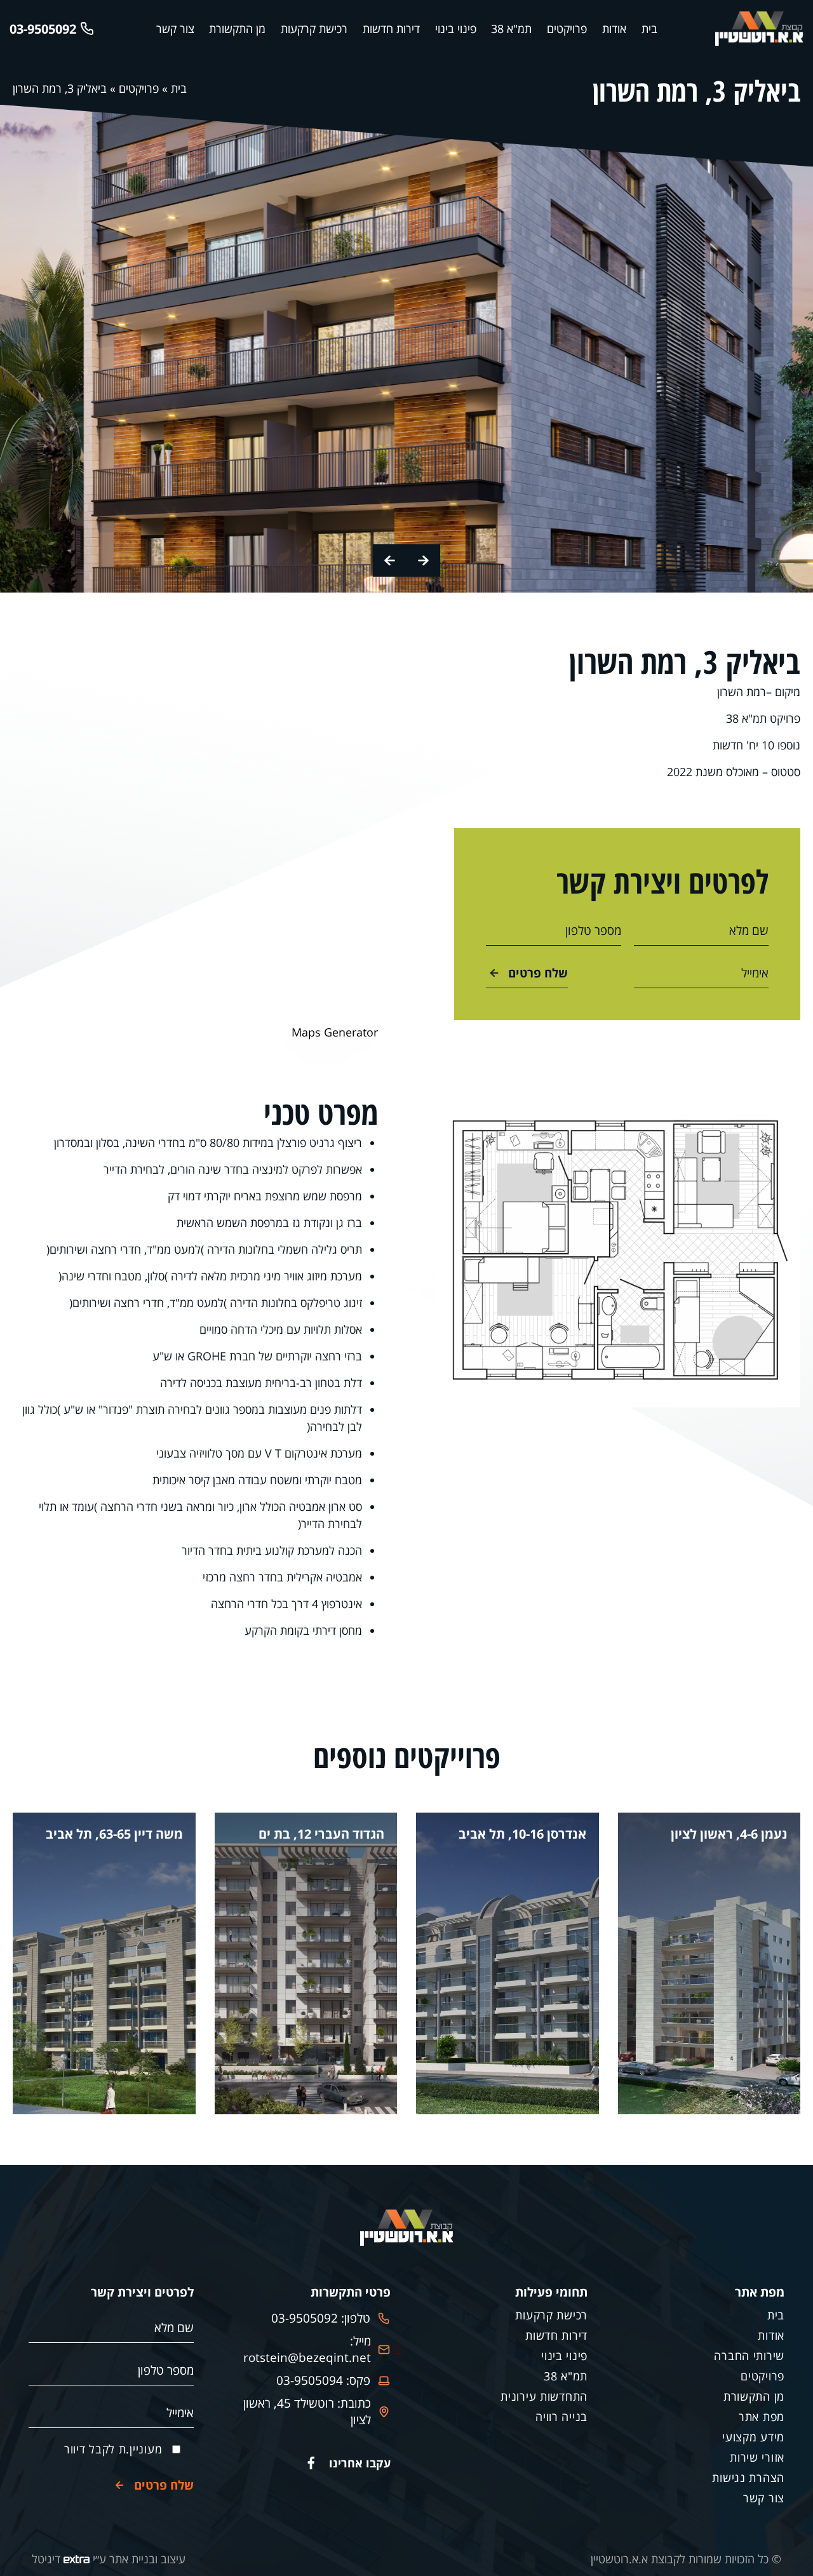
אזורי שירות (757, 2457)
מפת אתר (762, 2417)
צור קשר (175, 29)
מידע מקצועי (753, 2437)
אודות (614, 29)
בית (649, 29)
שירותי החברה (749, 2356)
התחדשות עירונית (544, 2396)
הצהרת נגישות (748, 2478)
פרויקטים (567, 29)
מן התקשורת (237, 29)
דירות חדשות (391, 29)
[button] (423, 560)
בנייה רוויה (561, 2417)
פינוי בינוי (456, 29)
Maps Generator (335, 1032)
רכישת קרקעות (314, 29)
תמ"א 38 (511, 29)
